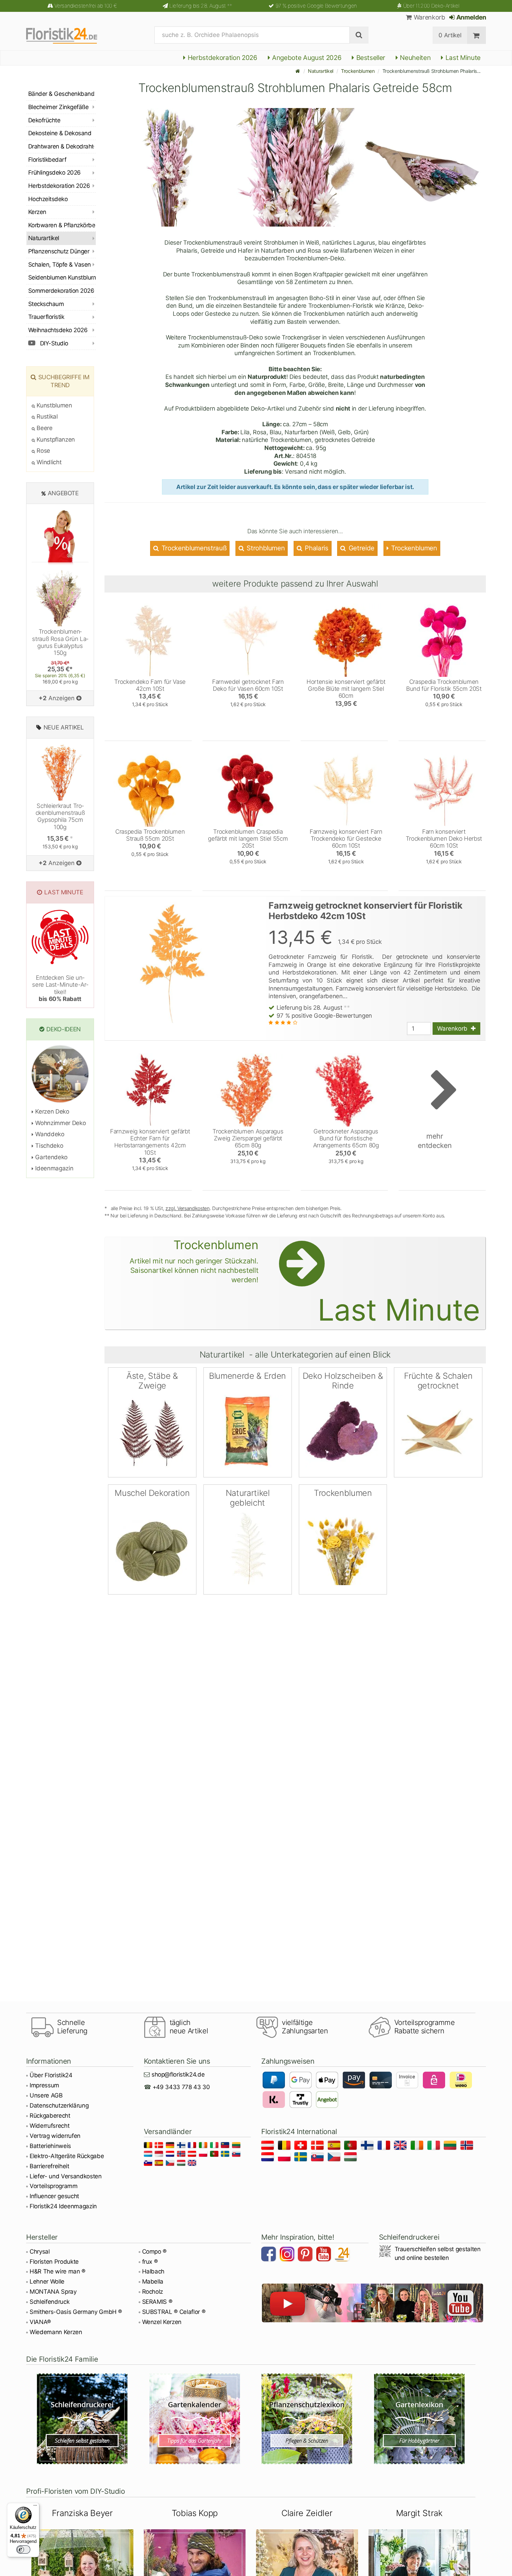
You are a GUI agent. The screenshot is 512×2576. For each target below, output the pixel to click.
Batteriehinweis (50, 2146)
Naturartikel (321, 71)
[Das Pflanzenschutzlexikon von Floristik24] (307, 2419)
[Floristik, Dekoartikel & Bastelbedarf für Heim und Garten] (68, 35)
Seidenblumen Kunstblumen (62, 277)
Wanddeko (49, 1134)
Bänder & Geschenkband (61, 94)
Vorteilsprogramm (54, 2186)
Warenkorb (428, 17)
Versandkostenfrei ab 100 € (86, 6)
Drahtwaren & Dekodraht (61, 146)
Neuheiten (415, 58)
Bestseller (370, 58)
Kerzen (37, 212)
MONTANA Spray (53, 2292)
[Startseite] (298, 71)
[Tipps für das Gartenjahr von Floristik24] (195, 2419)
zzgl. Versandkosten (188, 1208)
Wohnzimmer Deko (60, 1123)
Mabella (153, 2281)
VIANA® (40, 2322)
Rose (43, 451)
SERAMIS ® (157, 2302)
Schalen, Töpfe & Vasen (60, 265)
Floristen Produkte (54, 2262)
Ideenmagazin (53, 1168)
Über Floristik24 (51, 2075)
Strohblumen (265, 548)
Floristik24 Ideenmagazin (63, 2206)
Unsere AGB (46, 2095)
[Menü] (35, 2507)
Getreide (361, 548)
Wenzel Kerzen (162, 2322)
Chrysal (40, 2252)
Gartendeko (51, 1157)
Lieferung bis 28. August (201, 6)
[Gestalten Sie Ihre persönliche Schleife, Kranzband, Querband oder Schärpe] (82, 2419)
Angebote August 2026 (306, 58)
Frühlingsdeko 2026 (55, 173)
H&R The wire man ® (57, 2271)
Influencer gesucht (54, 2196)
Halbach (153, 2271)
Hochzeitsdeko (48, 199)
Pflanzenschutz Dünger (59, 251)
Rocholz (153, 2292)
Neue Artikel (64, 727)
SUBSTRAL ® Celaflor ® (174, 2312)
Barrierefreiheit (49, 2166)
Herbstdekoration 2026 (222, 58)
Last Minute (462, 58)
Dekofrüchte (44, 120)
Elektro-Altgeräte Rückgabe (67, 2156)
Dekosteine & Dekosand (60, 133)
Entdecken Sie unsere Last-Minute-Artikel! (60, 988)
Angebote (63, 493)
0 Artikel (450, 35)
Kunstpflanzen (55, 439)
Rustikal (46, 416)
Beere (44, 428)
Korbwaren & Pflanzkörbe (62, 225)
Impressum (44, 2085)
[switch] (23, 2550)
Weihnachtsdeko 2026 (58, 330)
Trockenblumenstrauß (193, 548)
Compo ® (154, 2252)
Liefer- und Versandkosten (66, 2176)
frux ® (150, 2262)
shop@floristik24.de (178, 2074)
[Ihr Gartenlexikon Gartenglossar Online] (420, 2419)
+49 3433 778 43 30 (181, 2087)
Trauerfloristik (46, 317)
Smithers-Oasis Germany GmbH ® (76, 2312)
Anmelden (471, 17)
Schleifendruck (49, 2302)
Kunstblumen (54, 405)
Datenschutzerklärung (59, 2105)
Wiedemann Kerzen (56, 2332)
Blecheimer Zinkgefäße (58, 107)
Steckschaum (46, 304)
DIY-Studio (53, 343)
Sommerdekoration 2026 (61, 291)
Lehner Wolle (47, 2281)
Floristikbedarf (47, 160)
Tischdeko (48, 1146)
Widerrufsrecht (49, 2126)
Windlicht (48, 462)
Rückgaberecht (50, 2116)
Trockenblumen (358, 71)
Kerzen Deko (52, 1111)
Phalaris (316, 548)
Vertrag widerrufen (55, 2136)
